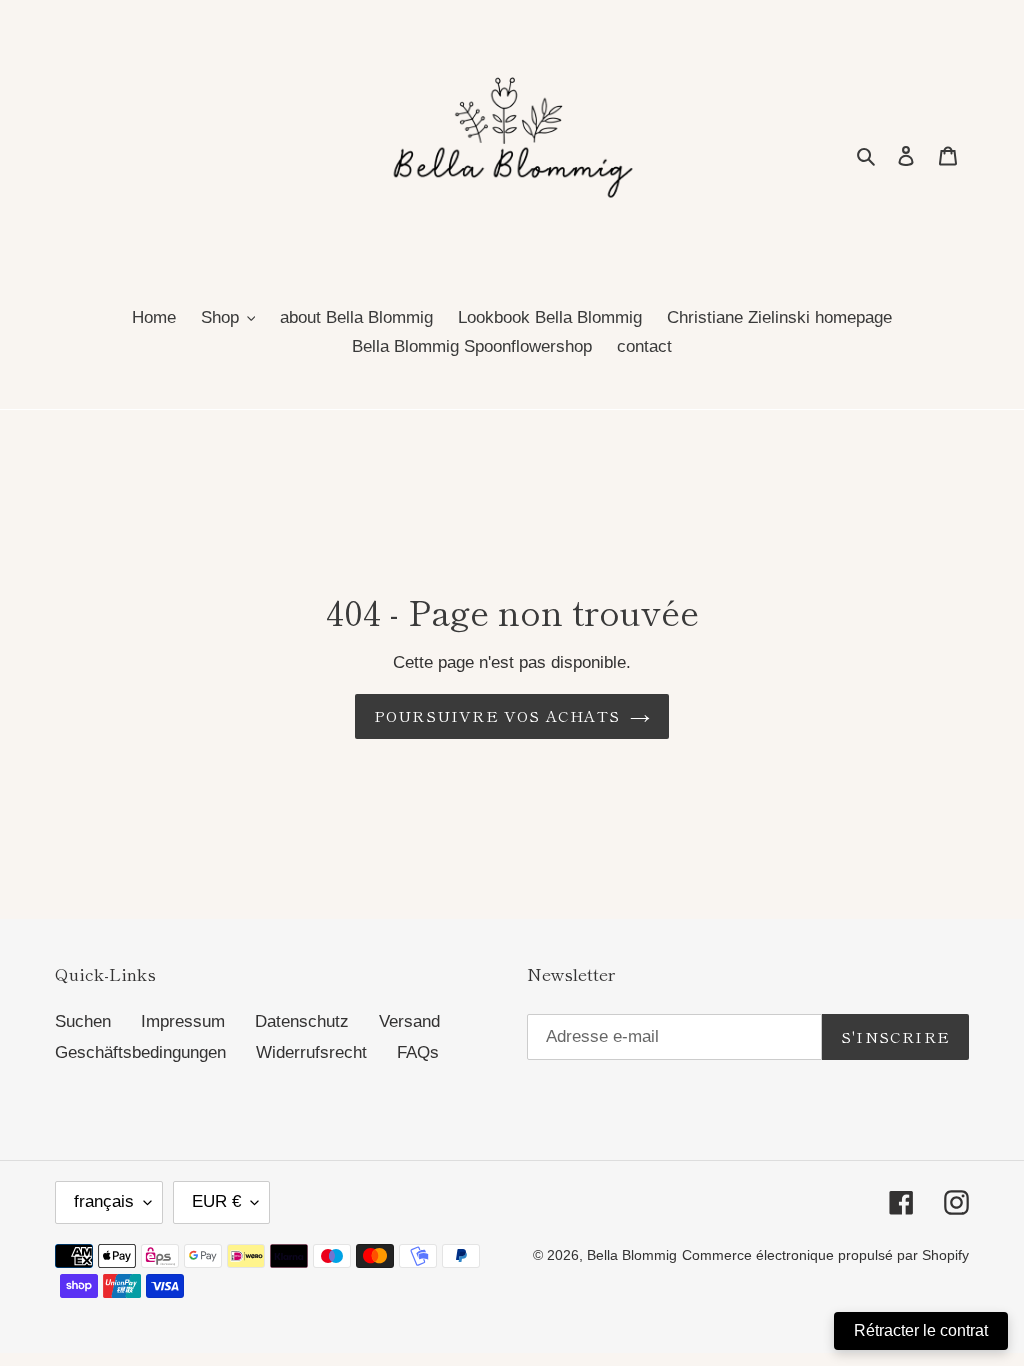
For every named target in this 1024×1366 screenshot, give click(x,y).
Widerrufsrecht (311, 1052)
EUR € (216, 1201)
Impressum (183, 1021)
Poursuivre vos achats (497, 715)
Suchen (83, 1021)
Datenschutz (302, 1021)
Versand (409, 1021)
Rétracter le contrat (921, 1330)
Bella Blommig (632, 1255)
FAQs (418, 1052)
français (104, 1201)
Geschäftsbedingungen (140, 1052)
